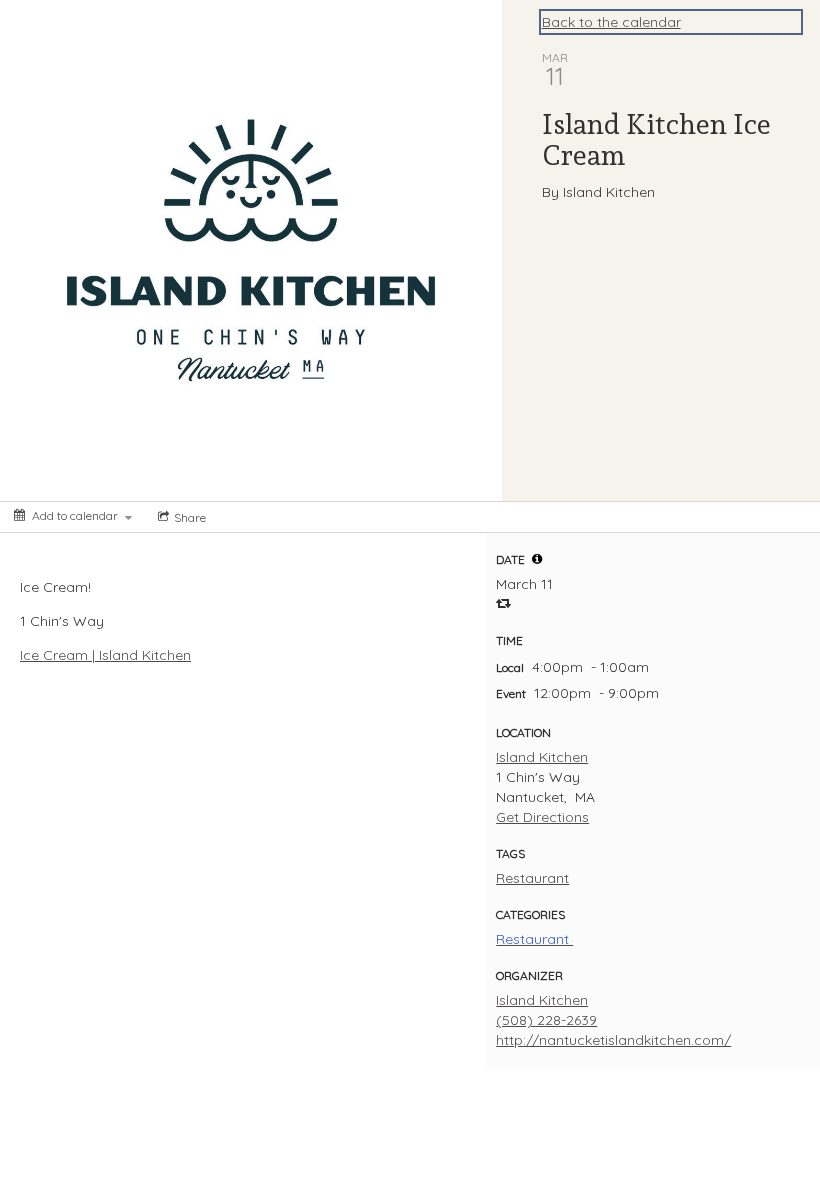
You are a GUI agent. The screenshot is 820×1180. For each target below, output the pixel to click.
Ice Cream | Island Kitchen (105, 655)
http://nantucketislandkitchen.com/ (613, 1040)
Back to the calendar (611, 22)
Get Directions (542, 817)
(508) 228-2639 (546, 1020)
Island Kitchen (542, 757)
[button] (537, 559)
